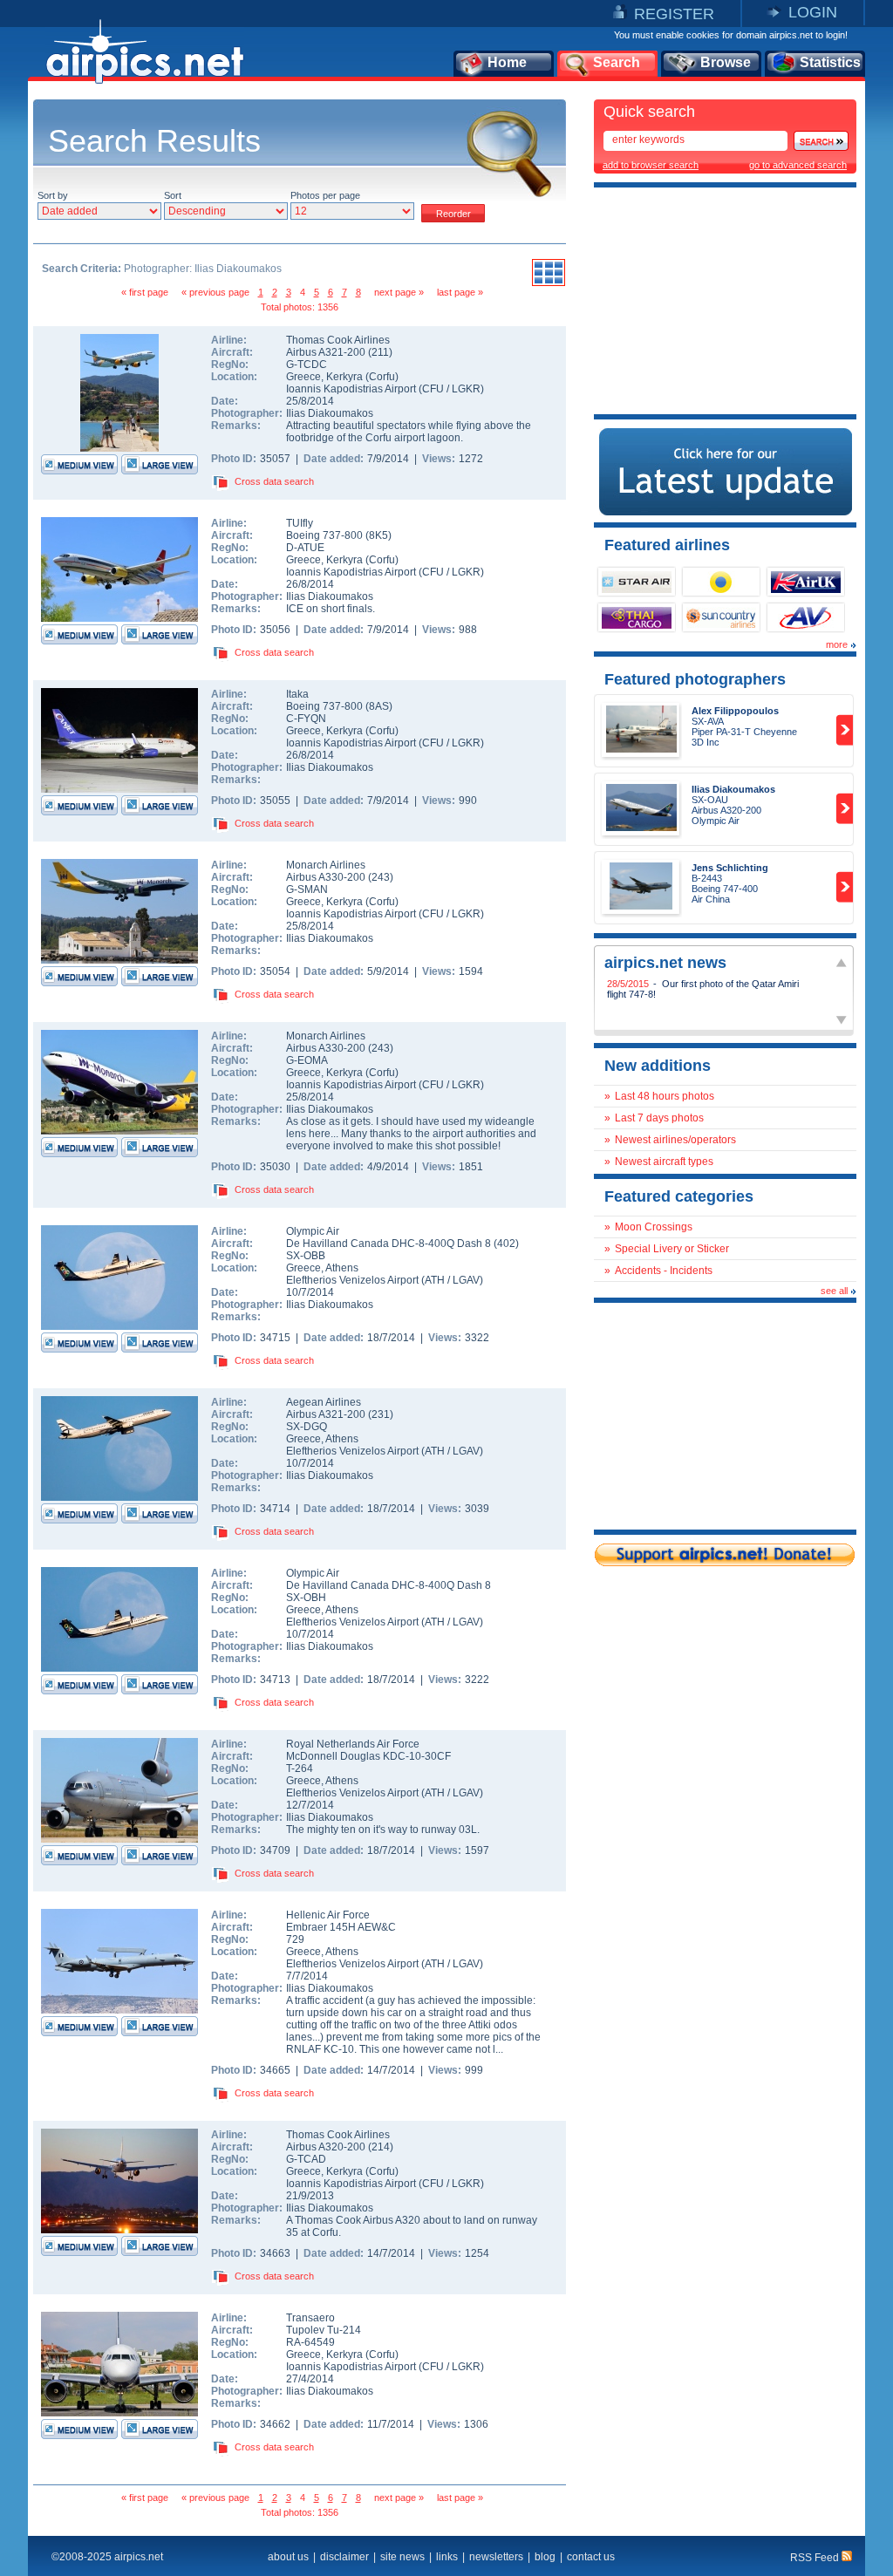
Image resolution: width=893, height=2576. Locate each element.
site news (402, 2557)
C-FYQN (306, 719)
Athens (342, 1268)
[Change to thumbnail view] (549, 283)
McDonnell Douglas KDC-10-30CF (368, 1756)
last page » (460, 292)
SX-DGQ (307, 1427)
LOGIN (813, 12)
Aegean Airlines (324, 1402)
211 (380, 352)
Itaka (297, 694)
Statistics (830, 62)
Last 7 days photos (659, 1118)
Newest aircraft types (664, 1162)
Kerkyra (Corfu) (362, 377)
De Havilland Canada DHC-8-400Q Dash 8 (390, 1244)
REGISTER (674, 14)
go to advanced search (798, 165)
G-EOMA (307, 1060)
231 (381, 1414)
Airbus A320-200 (327, 2147)
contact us (591, 2557)
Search (617, 62)
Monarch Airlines (326, 865)
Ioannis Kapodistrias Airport (351, 389)
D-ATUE (305, 548)
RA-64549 (310, 2342)
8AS (379, 706)
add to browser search (651, 165)
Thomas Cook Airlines (338, 340)
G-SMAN (307, 889)
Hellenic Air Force (328, 1915)
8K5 (378, 535)
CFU (433, 389)
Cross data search (274, 481)
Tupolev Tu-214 (324, 2330)
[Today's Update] (726, 512)
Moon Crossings (654, 1227)
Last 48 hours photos (665, 1096)
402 (506, 1244)
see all (834, 1291)
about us (288, 2557)
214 (381, 2147)
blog (545, 2557)
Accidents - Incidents (664, 1271)
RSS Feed (816, 2558)
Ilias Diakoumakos (330, 413)
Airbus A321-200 (327, 352)
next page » (399, 292)
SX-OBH (306, 1598)
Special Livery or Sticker (672, 1249)
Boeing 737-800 (326, 535)
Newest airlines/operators (675, 1140)
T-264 (300, 1768)
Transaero (310, 2318)
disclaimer (344, 2557)
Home (507, 62)
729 (295, 1939)
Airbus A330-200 (327, 877)
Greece (303, 377)
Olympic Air (313, 1231)
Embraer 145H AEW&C (341, 1927)
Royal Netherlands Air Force (353, 1744)
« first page (145, 292)
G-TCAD (306, 2159)
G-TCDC (307, 365)
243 (381, 877)
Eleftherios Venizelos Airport (352, 1280)
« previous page (215, 292)
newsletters (496, 2557)
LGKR (466, 389)
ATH (435, 1280)
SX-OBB (306, 1256)
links (447, 2557)
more (837, 644)
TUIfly (300, 523)
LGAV (466, 1280)
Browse (726, 62)
